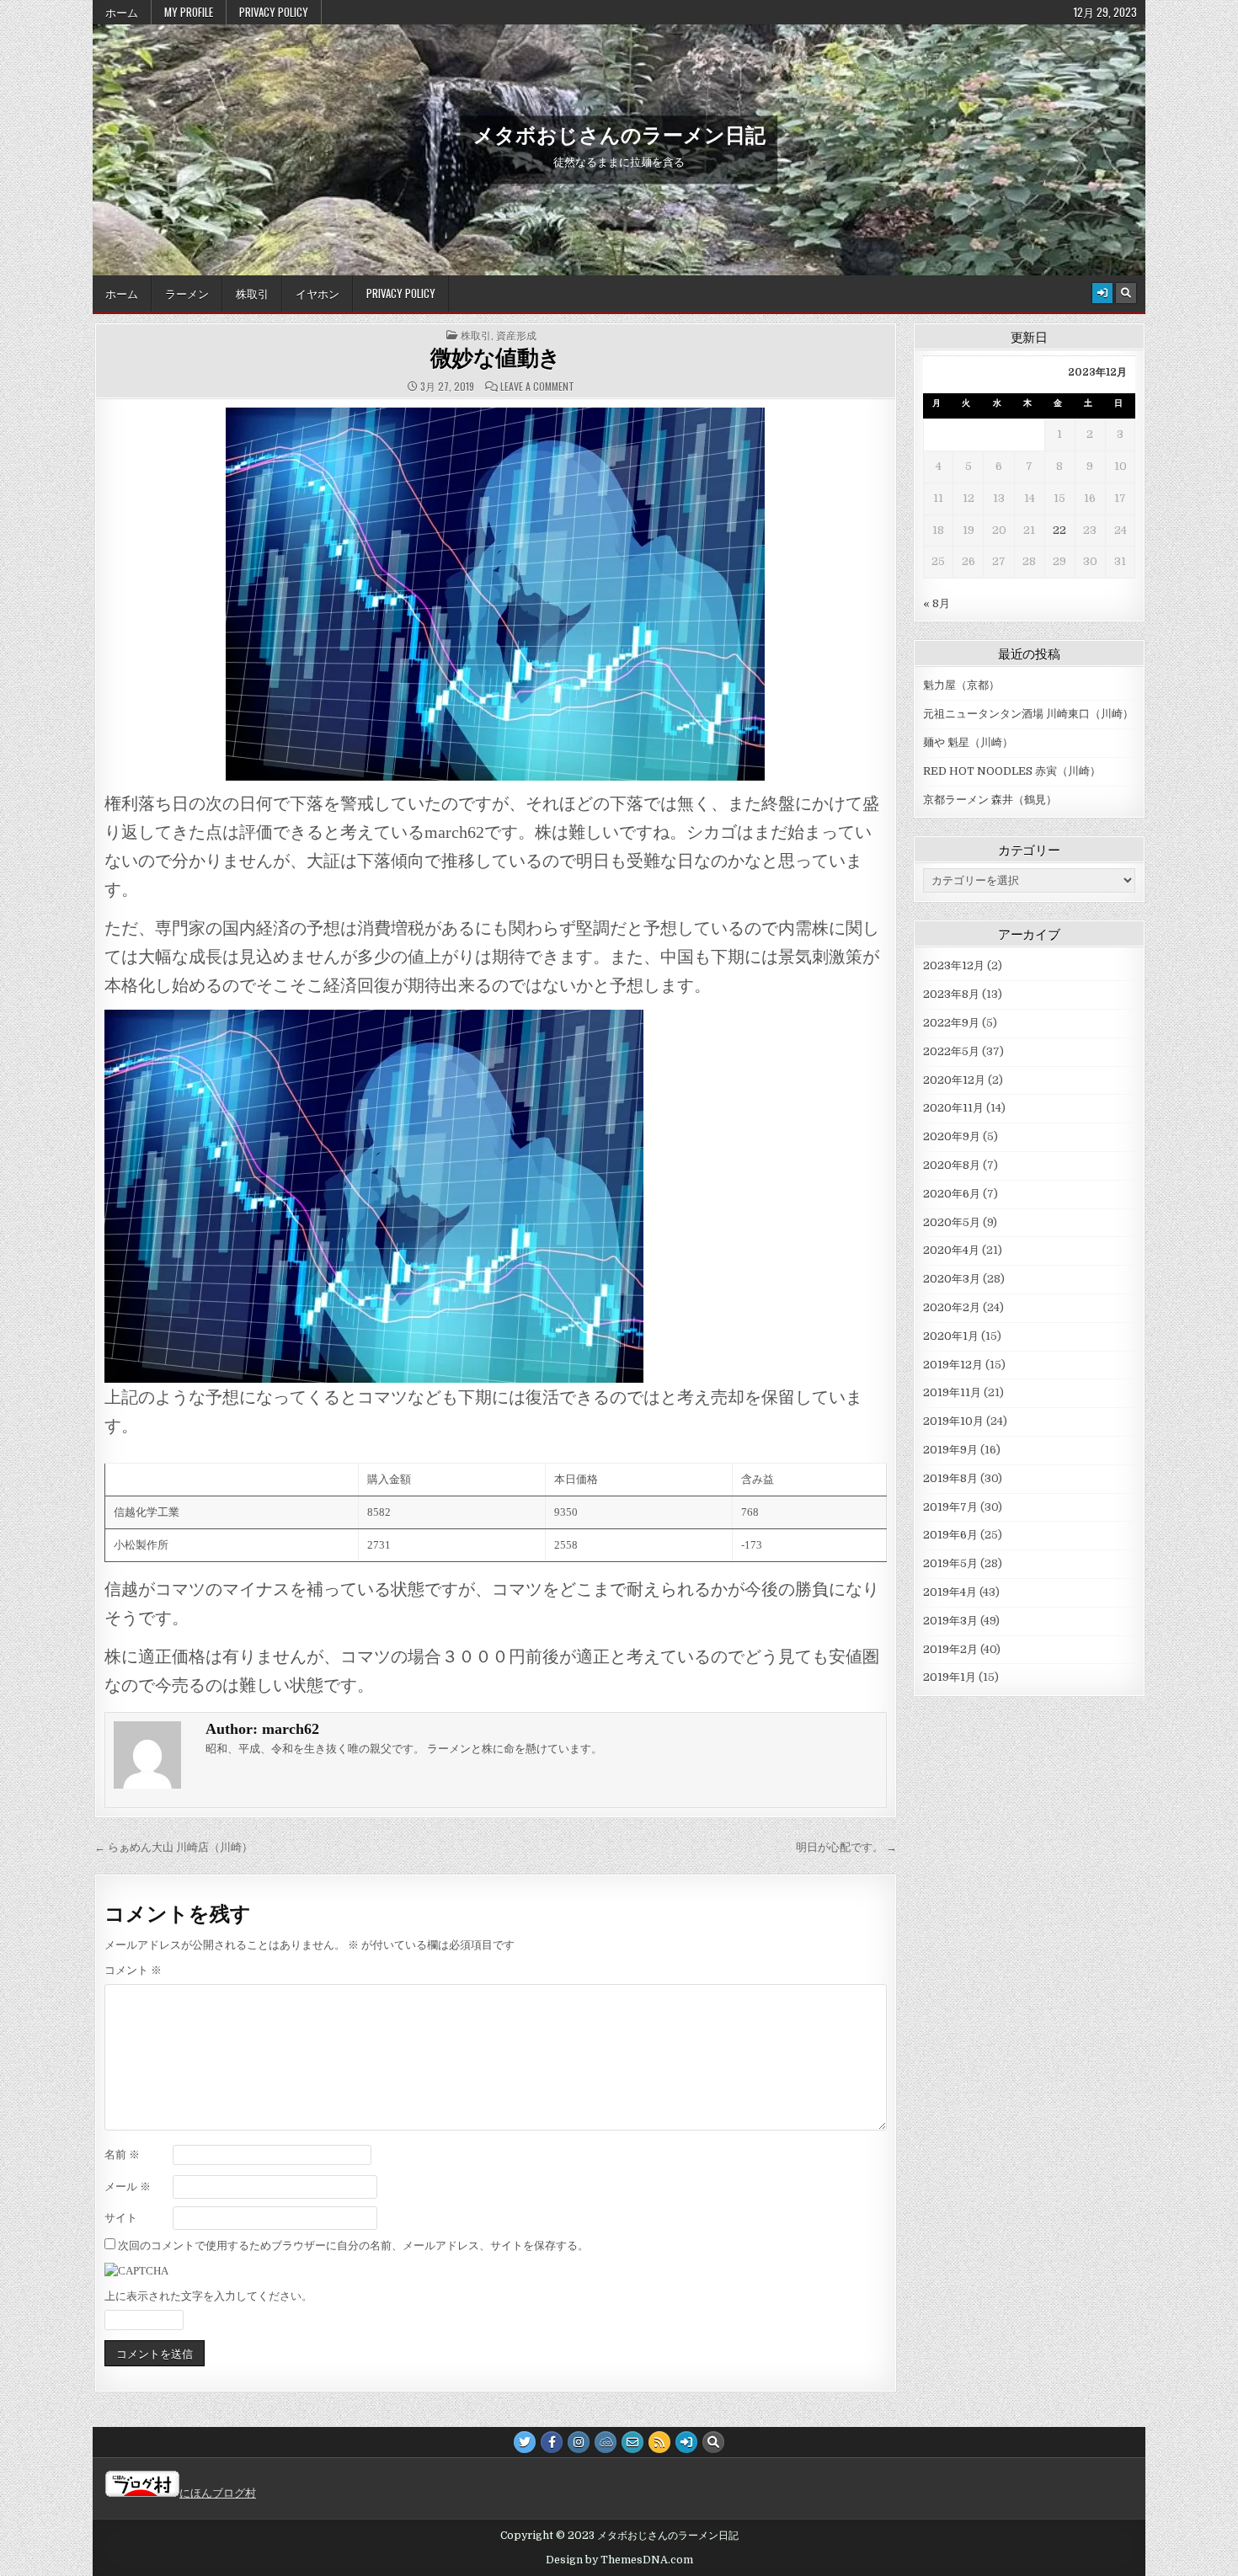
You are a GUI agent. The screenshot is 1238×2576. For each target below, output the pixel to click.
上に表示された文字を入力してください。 (208, 2296)
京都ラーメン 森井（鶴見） (990, 800)
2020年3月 (952, 1279)
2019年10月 (953, 1421)
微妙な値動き (496, 358)
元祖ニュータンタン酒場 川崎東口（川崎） (1028, 714)
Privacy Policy (274, 12)
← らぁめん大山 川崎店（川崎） (173, 1847)
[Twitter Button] (525, 2442)
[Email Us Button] (632, 2442)
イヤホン (318, 293)
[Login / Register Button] (1102, 293)
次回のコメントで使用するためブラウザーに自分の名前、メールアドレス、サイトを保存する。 (353, 2245)
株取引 (252, 293)
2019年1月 (950, 1677)
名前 (122, 2155)
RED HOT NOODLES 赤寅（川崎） (1012, 771)
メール (128, 2187)
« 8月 (937, 603)
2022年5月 (951, 1051)
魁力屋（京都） (961, 685)
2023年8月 (951, 994)
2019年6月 (950, 1535)
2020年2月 (952, 1307)
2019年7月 (950, 1507)
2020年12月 (954, 1080)
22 (1059, 530)
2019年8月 (950, 1478)
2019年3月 (950, 1621)
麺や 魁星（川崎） (968, 742)
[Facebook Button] (552, 2442)
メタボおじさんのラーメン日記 (619, 134)
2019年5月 (950, 1563)
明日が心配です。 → (846, 1847)
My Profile (189, 12)
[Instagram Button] (579, 2442)
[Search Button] (1126, 293)
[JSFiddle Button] (606, 2442)
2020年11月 (953, 1108)
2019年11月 (952, 1392)
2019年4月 (950, 1592)
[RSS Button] (659, 2442)
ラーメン (187, 293)
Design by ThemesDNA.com (619, 2560)
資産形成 (516, 335)
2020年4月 (951, 1250)
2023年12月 (954, 965)
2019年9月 (950, 1450)
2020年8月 (952, 1165)
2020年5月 (952, 1222)
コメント (133, 1970)
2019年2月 (950, 1649)
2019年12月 (953, 1365)
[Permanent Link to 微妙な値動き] (496, 594)
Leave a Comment (537, 387)
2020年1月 (951, 1336)
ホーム (122, 12)
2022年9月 (951, 1023)
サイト (121, 2218)
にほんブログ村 (218, 2493)
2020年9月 (952, 1136)
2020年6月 (952, 1194)
